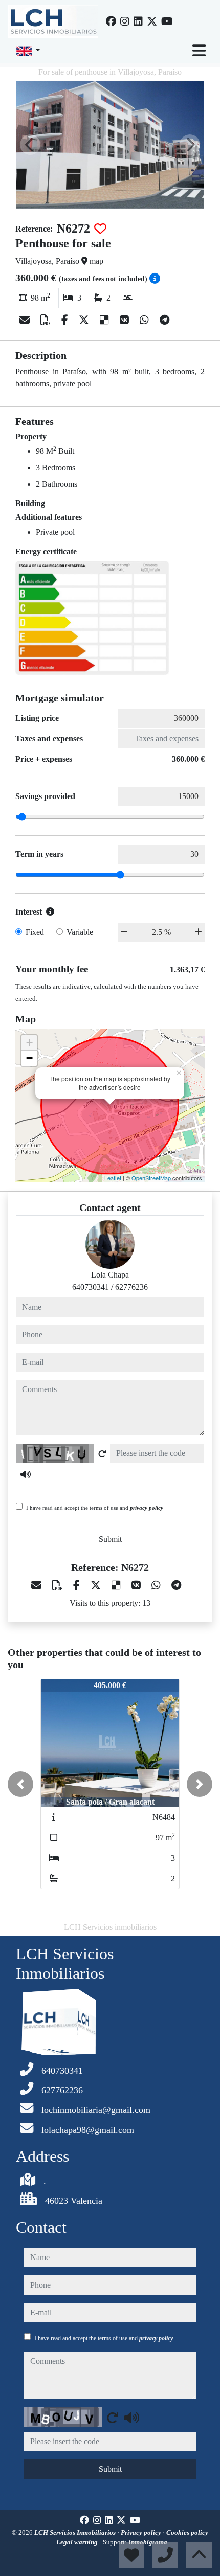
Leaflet (113, 1178)
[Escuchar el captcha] (26, 1474)
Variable (80, 932)
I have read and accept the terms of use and (95, 1508)
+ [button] (29, 1043)
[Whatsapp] (146, 320)
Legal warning (78, 2542)
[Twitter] (152, 21)
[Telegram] (164, 320)
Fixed (35, 932)
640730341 (91, 1287)
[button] (20, 1784)
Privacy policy (142, 2532)
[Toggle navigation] (199, 51)
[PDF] (47, 320)
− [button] (29, 1058)
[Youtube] (167, 21)
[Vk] (126, 320)
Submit (110, 1539)
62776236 (131, 1287)
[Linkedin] (138, 21)
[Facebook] (111, 21)
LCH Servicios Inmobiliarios (76, 2532)
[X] (85, 320)
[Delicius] (106, 320)
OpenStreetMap (151, 1178)
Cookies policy (187, 2532)
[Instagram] (125, 21)
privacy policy (147, 1508)
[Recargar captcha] (102, 1454)
